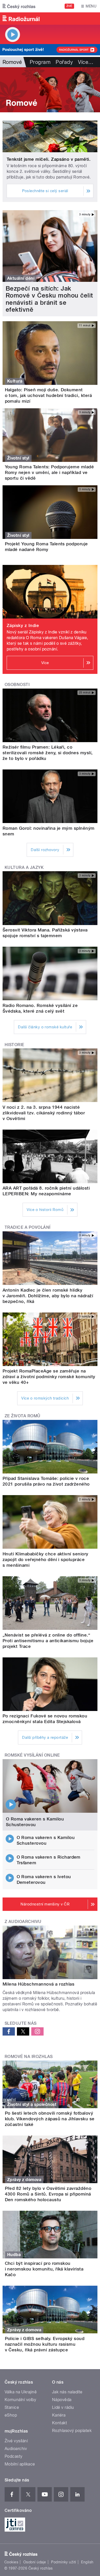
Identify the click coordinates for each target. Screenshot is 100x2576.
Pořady (64, 62)
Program (40, 62)
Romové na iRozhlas (29, 2057)
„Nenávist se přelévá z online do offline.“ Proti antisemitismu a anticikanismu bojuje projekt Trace (48, 1641)
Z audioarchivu (23, 1922)
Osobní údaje (35, 2562)
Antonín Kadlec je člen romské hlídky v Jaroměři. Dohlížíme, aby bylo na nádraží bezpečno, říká (48, 1296)
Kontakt (59, 2423)
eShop (11, 2415)
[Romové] (50, 90)
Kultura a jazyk (24, 867)
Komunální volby (20, 2400)
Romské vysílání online (32, 1755)
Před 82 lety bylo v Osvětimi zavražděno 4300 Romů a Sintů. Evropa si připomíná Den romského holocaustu (48, 2194)
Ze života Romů (23, 1416)
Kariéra (59, 2415)
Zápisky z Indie (23, 625)
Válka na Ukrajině (21, 2392)
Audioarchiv (16, 2449)
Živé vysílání (16, 2441)
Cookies (11, 2562)
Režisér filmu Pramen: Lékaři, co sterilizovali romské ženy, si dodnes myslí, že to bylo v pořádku (48, 753)
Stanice (12, 2407)
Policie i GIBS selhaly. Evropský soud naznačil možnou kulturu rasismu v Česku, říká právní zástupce (45, 2344)
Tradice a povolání (28, 1227)
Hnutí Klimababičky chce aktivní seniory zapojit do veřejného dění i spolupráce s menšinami (46, 1560)
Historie (14, 1045)
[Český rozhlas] (19, 6)
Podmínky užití (64, 2562)
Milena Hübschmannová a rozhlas (38, 1984)
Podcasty (14, 2456)
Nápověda (62, 2400)
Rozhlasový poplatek (72, 2431)
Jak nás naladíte (67, 2392)
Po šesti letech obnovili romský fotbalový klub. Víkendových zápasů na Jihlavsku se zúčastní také (50, 2119)
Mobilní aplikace (20, 2464)
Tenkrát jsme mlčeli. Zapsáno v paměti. (49, 159)
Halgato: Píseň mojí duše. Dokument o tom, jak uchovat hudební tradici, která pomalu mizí (48, 395)
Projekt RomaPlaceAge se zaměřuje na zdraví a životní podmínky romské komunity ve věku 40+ (49, 1377)
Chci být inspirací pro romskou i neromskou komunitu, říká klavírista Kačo (44, 2269)
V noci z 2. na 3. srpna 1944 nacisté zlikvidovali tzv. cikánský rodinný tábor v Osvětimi (44, 1113)
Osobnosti (17, 685)
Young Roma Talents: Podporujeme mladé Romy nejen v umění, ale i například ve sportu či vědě (49, 472)
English (87, 2562)
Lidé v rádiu (63, 2407)
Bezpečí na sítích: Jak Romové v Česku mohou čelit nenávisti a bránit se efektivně (49, 299)
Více (86, 62)
